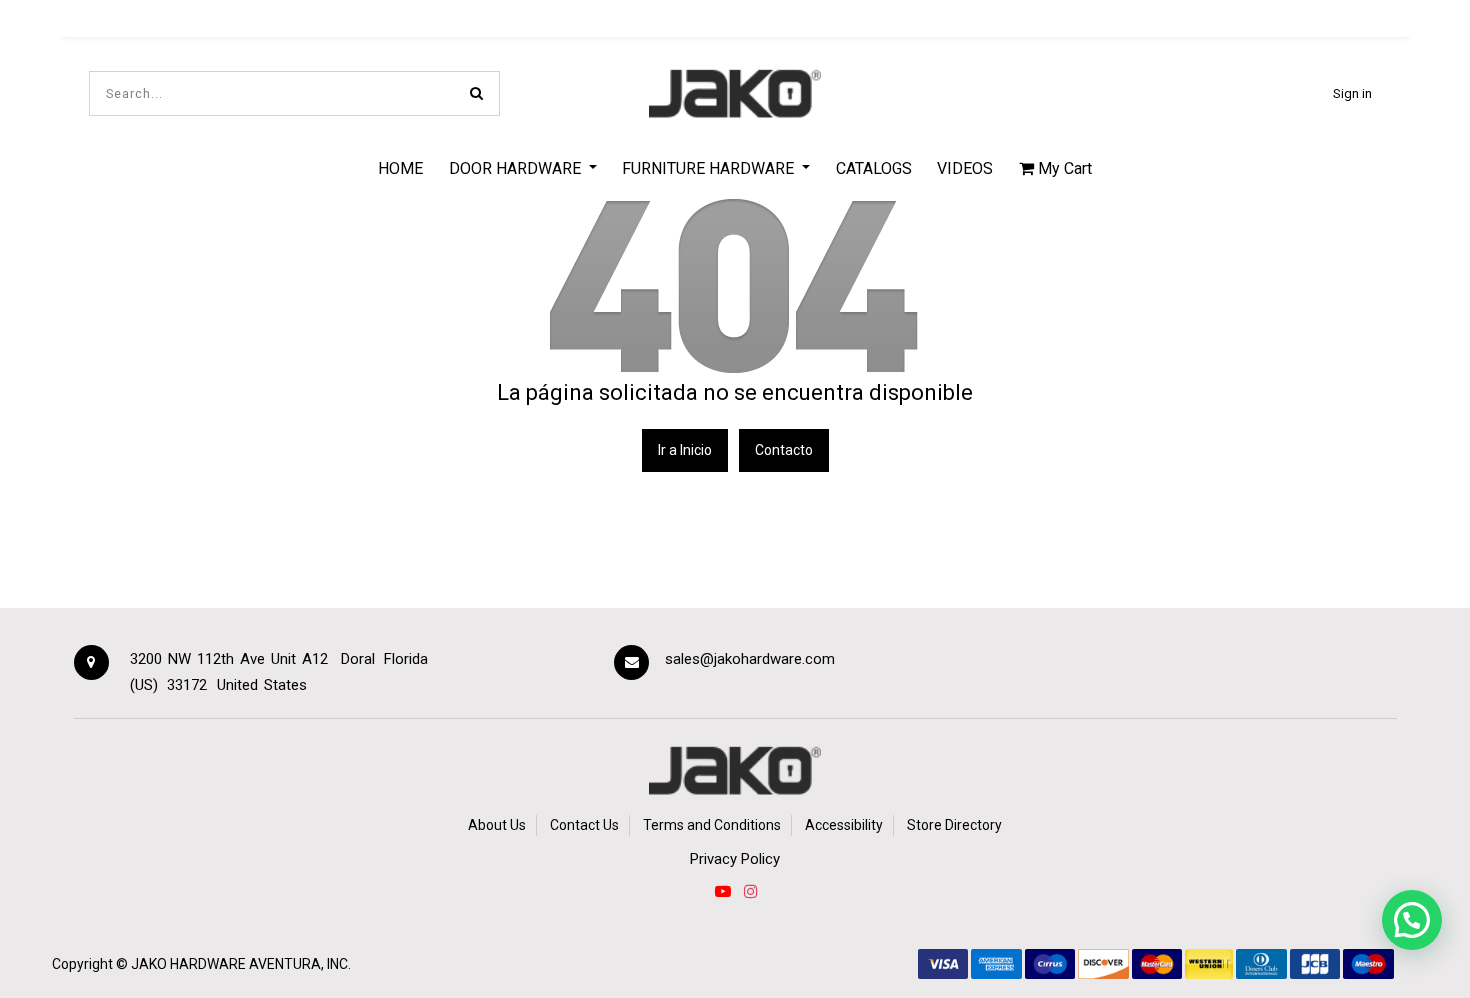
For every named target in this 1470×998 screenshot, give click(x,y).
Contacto (784, 450)
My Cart (1063, 168)
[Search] (476, 93)
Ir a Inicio (685, 450)
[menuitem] (400, 168)
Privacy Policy (735, 859)
